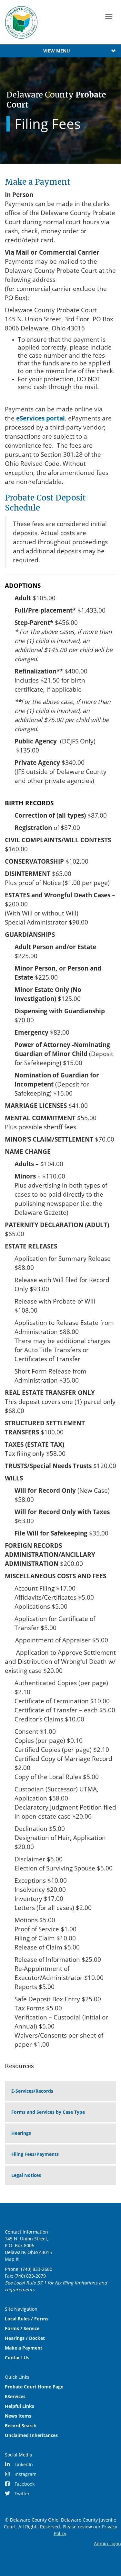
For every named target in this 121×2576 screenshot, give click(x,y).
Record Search (21, 2426)
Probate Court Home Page (34, 2387)
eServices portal (40, 418)
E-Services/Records (32, 2091)
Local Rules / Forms (27, 2319)
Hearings (21, 2133)
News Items (18, 2416)
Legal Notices (26, 2175)
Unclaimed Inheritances (31, 2435)
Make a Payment (24, 2348)
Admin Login (107, 2543)
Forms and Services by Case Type (48, 2112)
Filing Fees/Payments (35, 2154)
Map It (12, 2259)
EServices (15, 2396)
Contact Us (17, 2357)
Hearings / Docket (25, 2338)
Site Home (21, 22)
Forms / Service (22, 2328)
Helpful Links (20, 2406)
